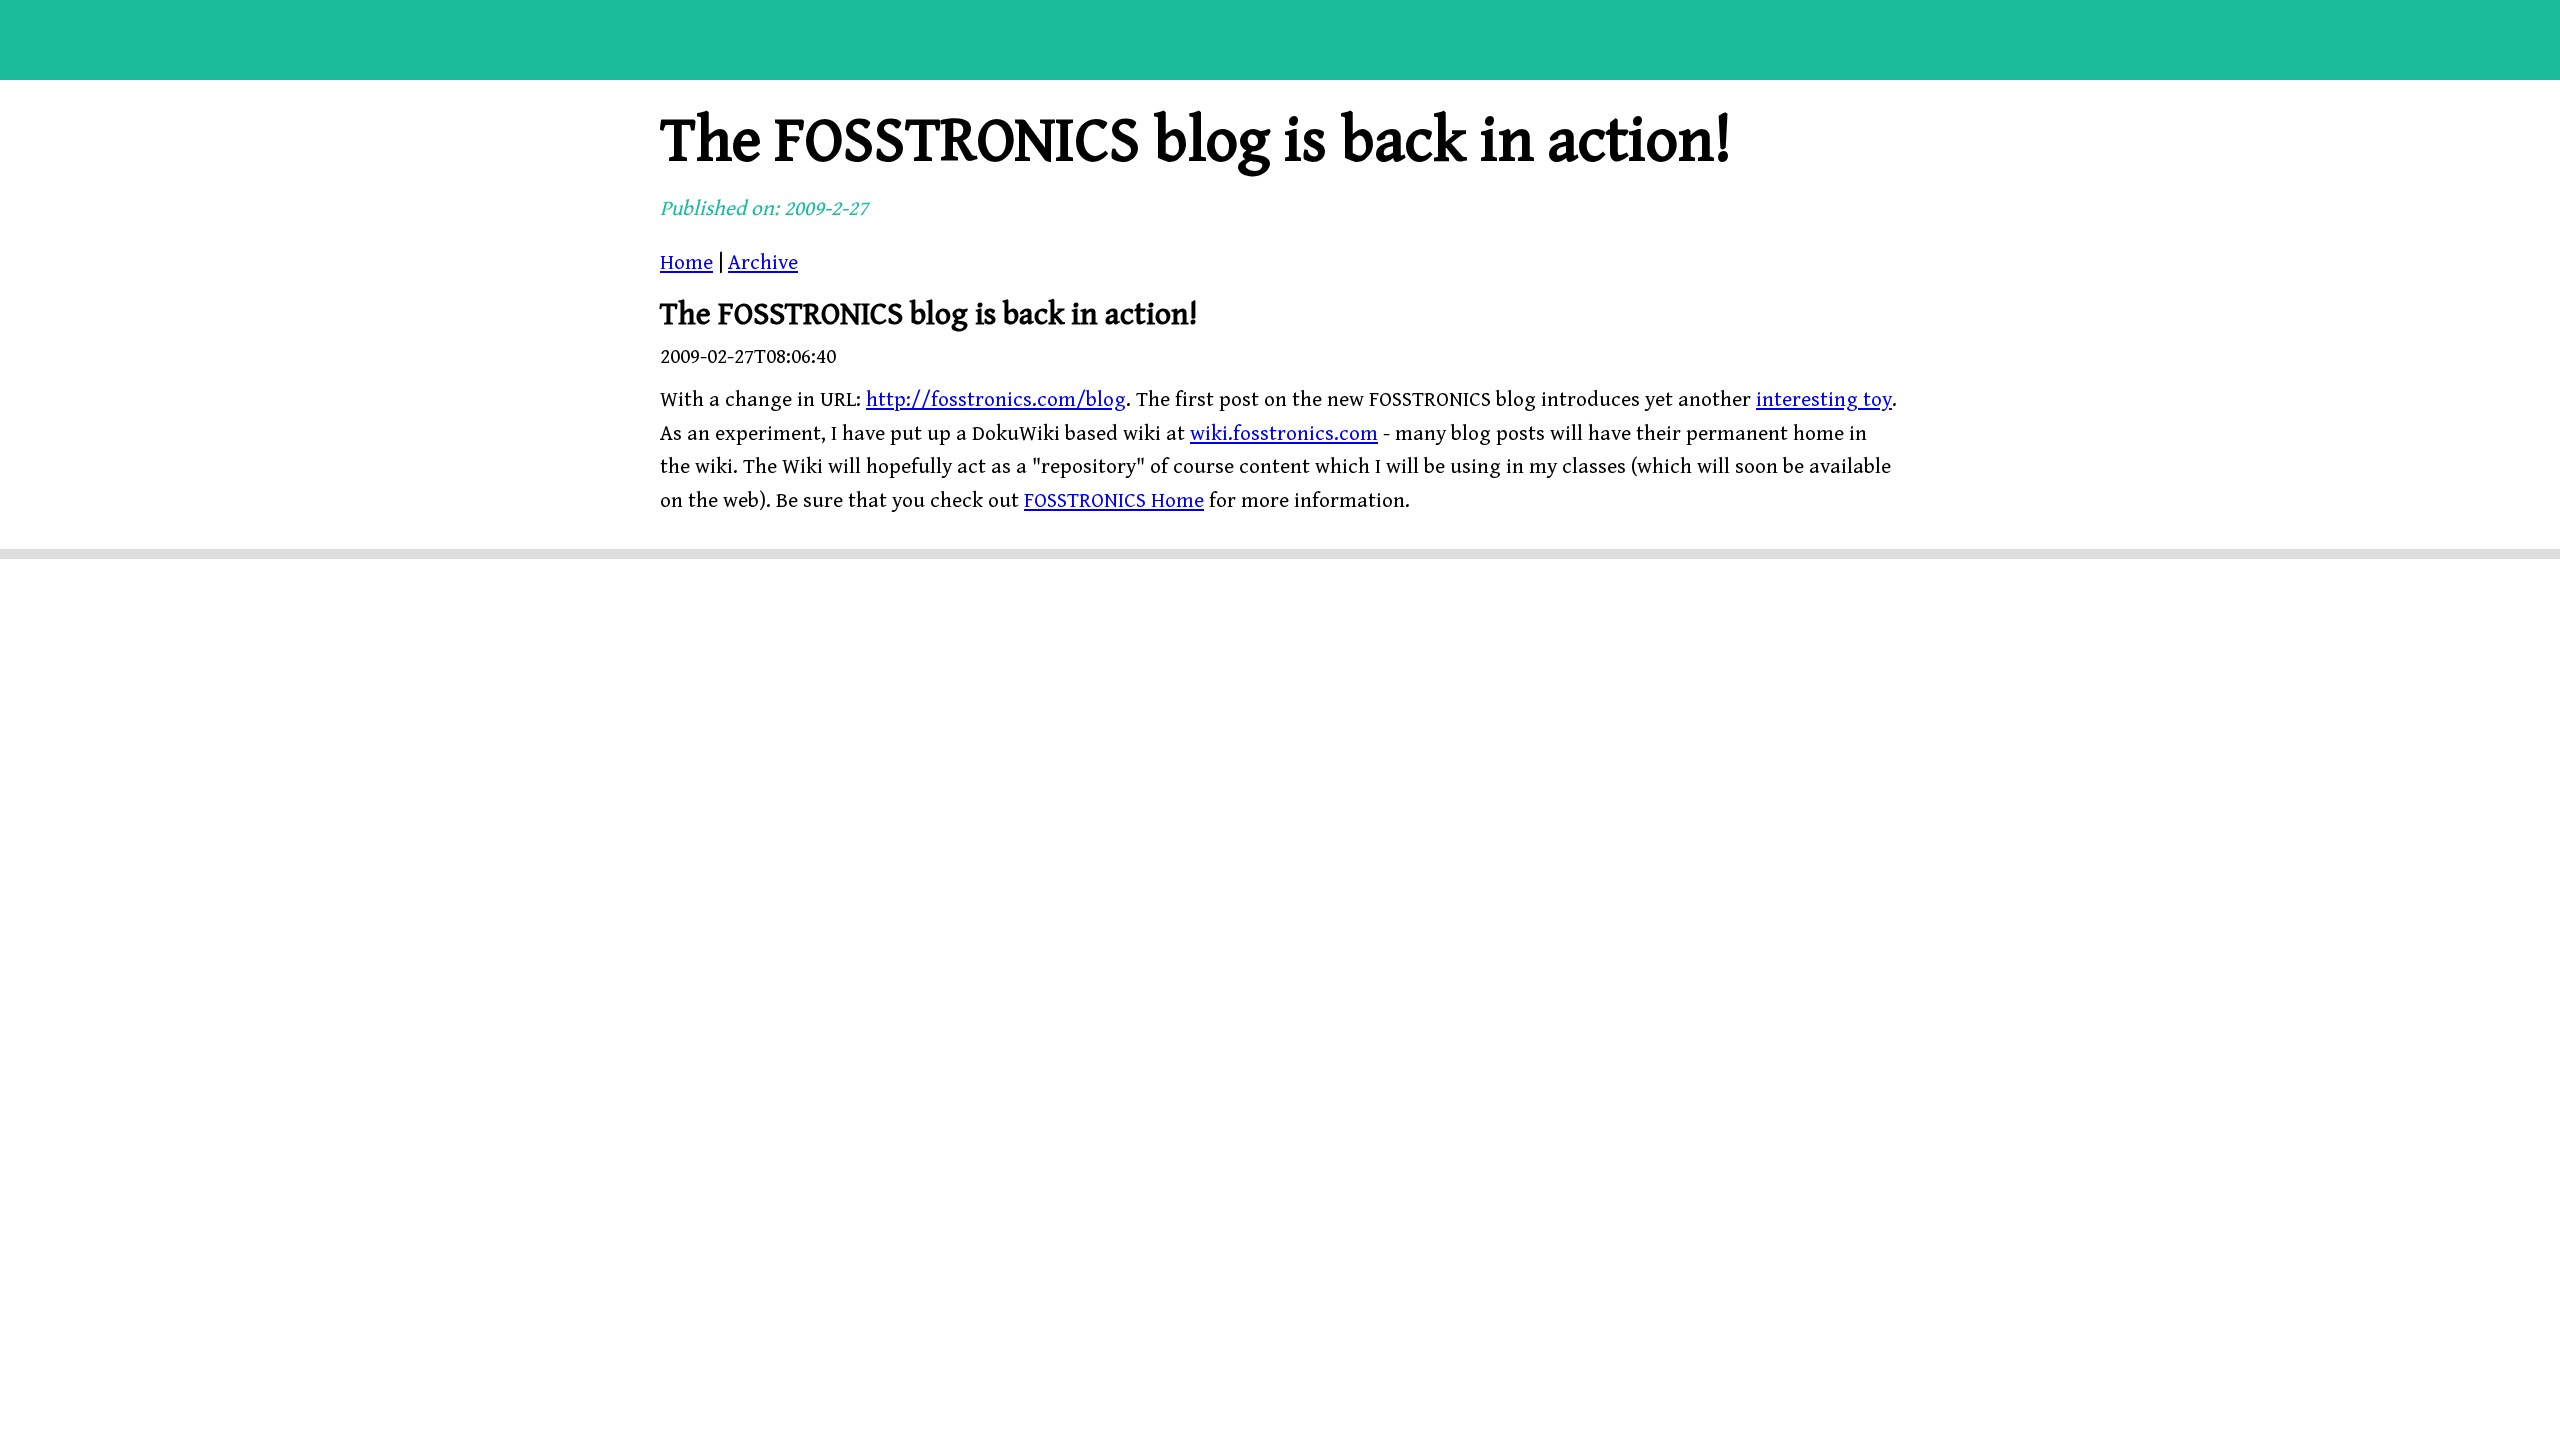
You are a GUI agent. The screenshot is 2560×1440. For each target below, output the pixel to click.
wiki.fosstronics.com (1284, 434)
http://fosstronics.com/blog (996, 400)
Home (686, 263)
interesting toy (1824, 400)
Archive (763, 263)
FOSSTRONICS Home (1114, 501)
